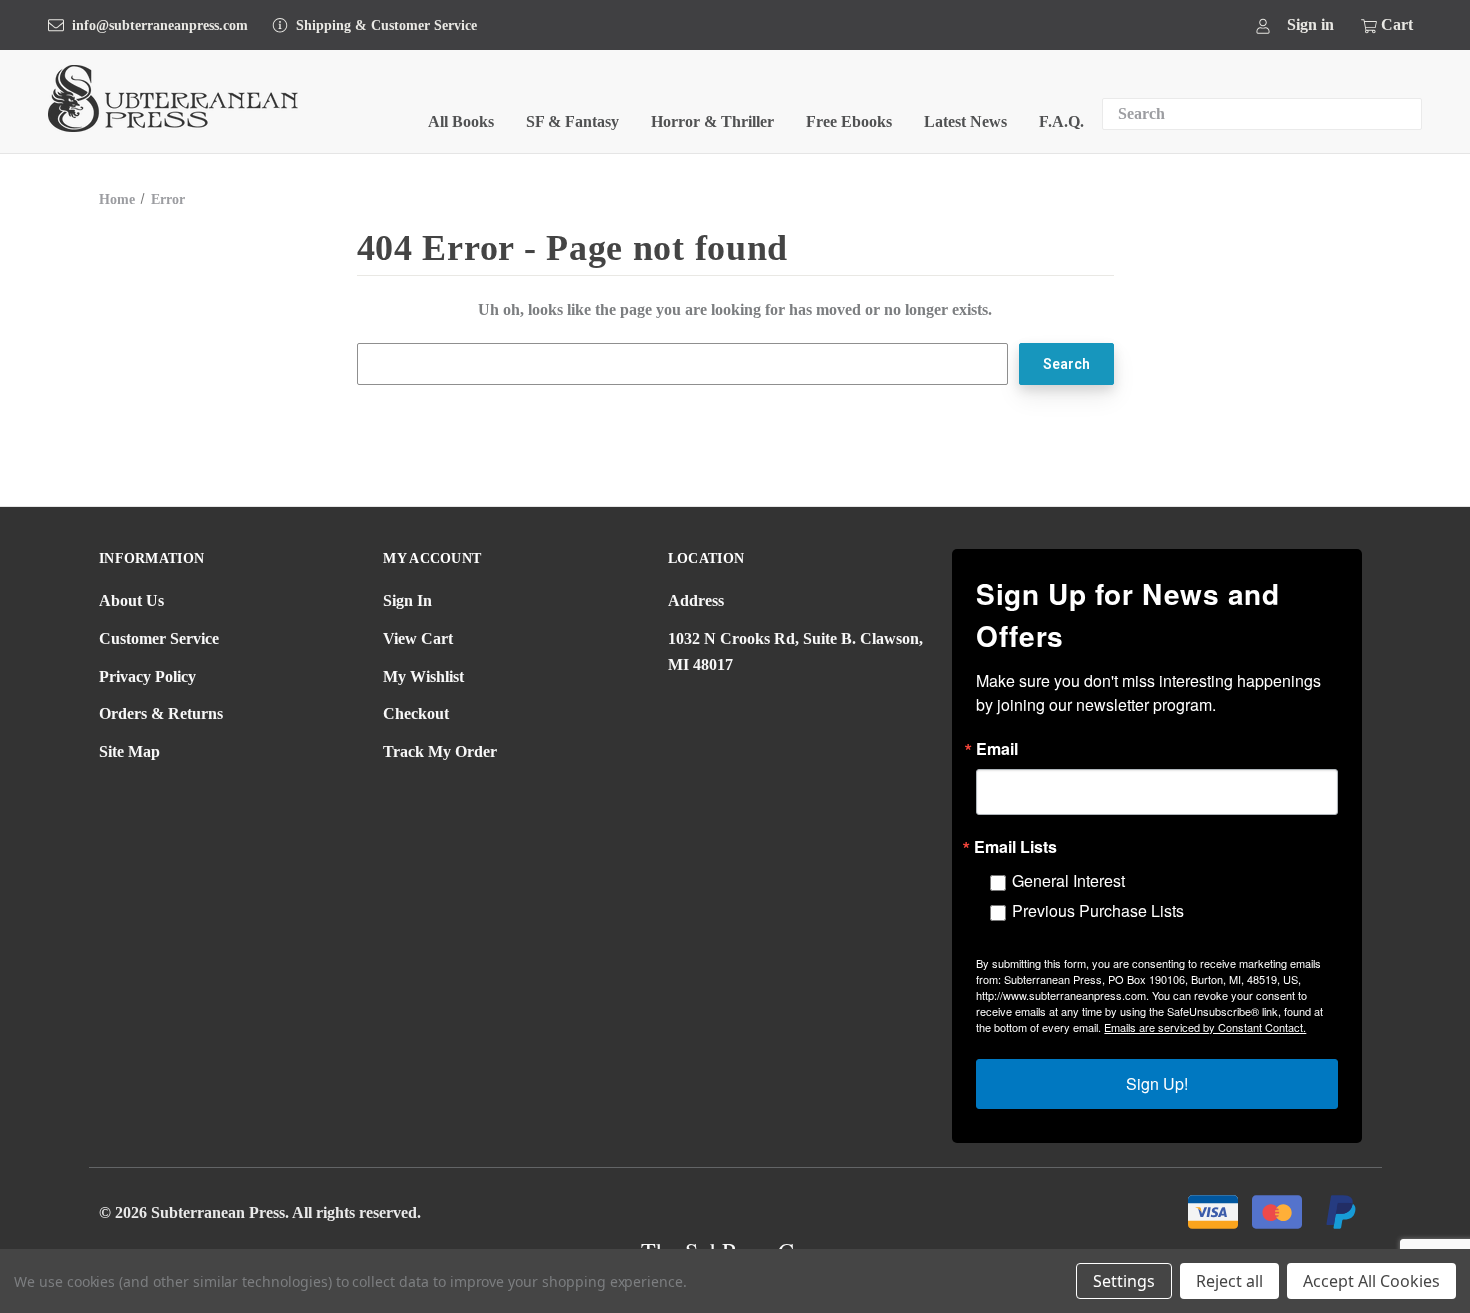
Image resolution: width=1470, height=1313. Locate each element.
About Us (131, 600)
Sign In (407, 600)
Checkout (416, 713)
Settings (1124, 1281)
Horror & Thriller (712, 121)
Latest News (965, 121)
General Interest (1068, 880)
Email (997, 749)
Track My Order (440, 751)
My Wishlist (423, 676)
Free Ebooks (849, 121)
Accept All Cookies (1371, 1281)
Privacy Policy (147, 676)
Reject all (1229, 1281)
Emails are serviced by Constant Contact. (1205, 1027)
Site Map (129, 751)
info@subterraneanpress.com (160, 25)
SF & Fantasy (572, 121)
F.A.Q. (1061, 121)
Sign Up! (1157, 1083)
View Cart (418, 638)
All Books (461, 121)
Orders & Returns (161, 713)
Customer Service (159, 638)
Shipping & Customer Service (386, 25)
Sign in (1310, 24)
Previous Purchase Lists (1098, 910)
